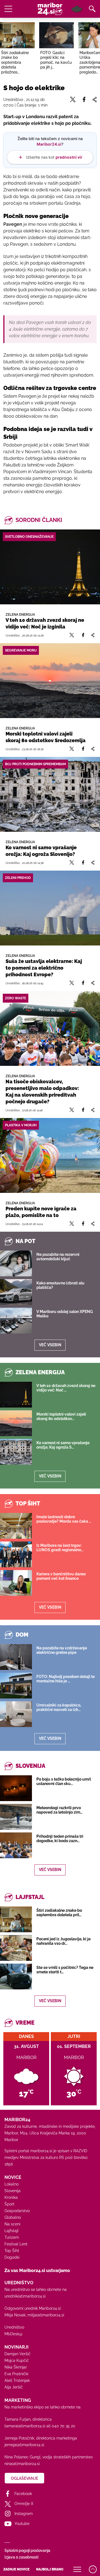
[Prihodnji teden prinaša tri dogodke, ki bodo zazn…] (16, 1845)
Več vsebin (50, 1345)
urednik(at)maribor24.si (25, 2296)
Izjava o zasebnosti (21, 2557)
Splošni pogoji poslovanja (27, 2550)
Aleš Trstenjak (17, 2380)
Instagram (24, 2514)
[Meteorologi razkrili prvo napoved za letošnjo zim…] (16, 1817)
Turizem (12, 2237)
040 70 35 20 (63, 2426)
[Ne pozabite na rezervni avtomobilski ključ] (16, 1263)
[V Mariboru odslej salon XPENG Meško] (16, 1321)
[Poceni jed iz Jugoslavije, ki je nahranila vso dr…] (16, 1948)
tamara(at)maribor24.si (25, 2426)
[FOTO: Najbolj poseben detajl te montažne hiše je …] (16, 1686)
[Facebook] (83, 635)
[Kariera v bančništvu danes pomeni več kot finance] (16, 1583)
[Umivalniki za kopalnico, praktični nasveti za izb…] (16, 1714)
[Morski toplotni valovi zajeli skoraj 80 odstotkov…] (16, 1423)
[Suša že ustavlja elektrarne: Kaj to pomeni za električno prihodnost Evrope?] (50, 908)
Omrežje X (24, 2504)
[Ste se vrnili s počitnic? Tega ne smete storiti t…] (16, 1977)
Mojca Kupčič (17, 2361)
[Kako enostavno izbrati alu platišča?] (16, 1292)
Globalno (13, 2217)
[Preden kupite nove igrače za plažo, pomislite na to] (50, 1155)
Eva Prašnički (16, 2374)
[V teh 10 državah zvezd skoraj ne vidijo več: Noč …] (16, 1395)
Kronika (11, 2197)
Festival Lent (16, 2244)
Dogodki (12, 2257)
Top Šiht (12, 2251)
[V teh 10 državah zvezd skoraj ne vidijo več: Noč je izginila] (50, 567)
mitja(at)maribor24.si (46, 2315)
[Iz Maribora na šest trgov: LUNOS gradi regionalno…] (16, 1554)
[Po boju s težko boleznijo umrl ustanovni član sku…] (16, 1788)
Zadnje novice (16, 2569)
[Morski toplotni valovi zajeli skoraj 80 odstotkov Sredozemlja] (50, 681)
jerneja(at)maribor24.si (24, 2445)
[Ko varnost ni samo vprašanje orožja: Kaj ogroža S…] (16, 1452)
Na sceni (12, 2224)
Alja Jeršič (14, 2387)
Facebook (23, 2494)
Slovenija (12, 2191)
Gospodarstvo (17, 2211)
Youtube (22, 2524)
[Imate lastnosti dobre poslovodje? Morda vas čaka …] (16, 1526)
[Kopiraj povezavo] (93, 635)
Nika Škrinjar (16, 2367)
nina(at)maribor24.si (22, 2464)
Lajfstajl (12, 2231)
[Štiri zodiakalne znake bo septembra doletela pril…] (16, 1919)
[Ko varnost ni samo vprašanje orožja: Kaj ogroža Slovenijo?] (50, 794)
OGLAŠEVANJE (24, 2478)
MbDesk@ (13, 2334)
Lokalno (12, 2184)
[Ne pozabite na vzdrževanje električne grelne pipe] (16, 1657)
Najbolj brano (50, 2569)
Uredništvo (14, 2327)
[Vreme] (77, 9)
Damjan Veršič (17, 2354)
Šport (9, 2204)
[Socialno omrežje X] (72, 635)
